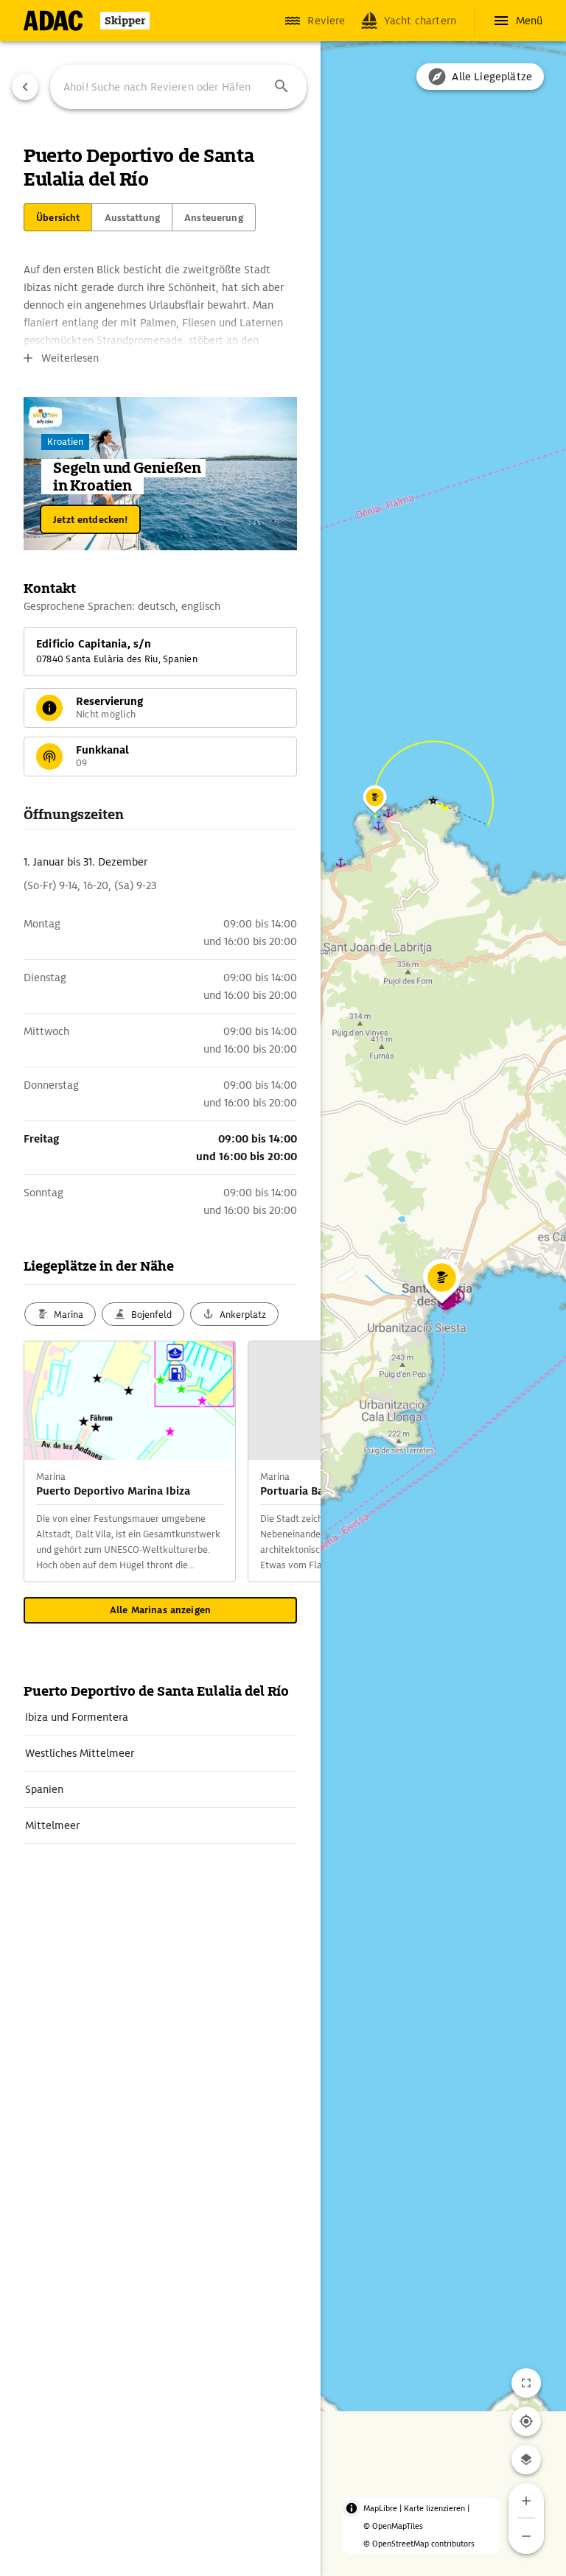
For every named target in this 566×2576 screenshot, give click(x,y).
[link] (160, 1717)
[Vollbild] (526, 2383)
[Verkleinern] (526, 2536)
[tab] (58, 217)
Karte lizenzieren (434, 2508)
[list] (160, 1772)
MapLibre (380, 2508)
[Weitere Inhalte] (291, 1461)
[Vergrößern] (526, 2501)
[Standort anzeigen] (526, 2421)
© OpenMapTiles (393, 2526)
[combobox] (178, 87)
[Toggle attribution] (352, 2508)
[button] (282, 87)
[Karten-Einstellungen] (526, 2460)
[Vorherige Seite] (25, 87)
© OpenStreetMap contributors (419, 2544)
